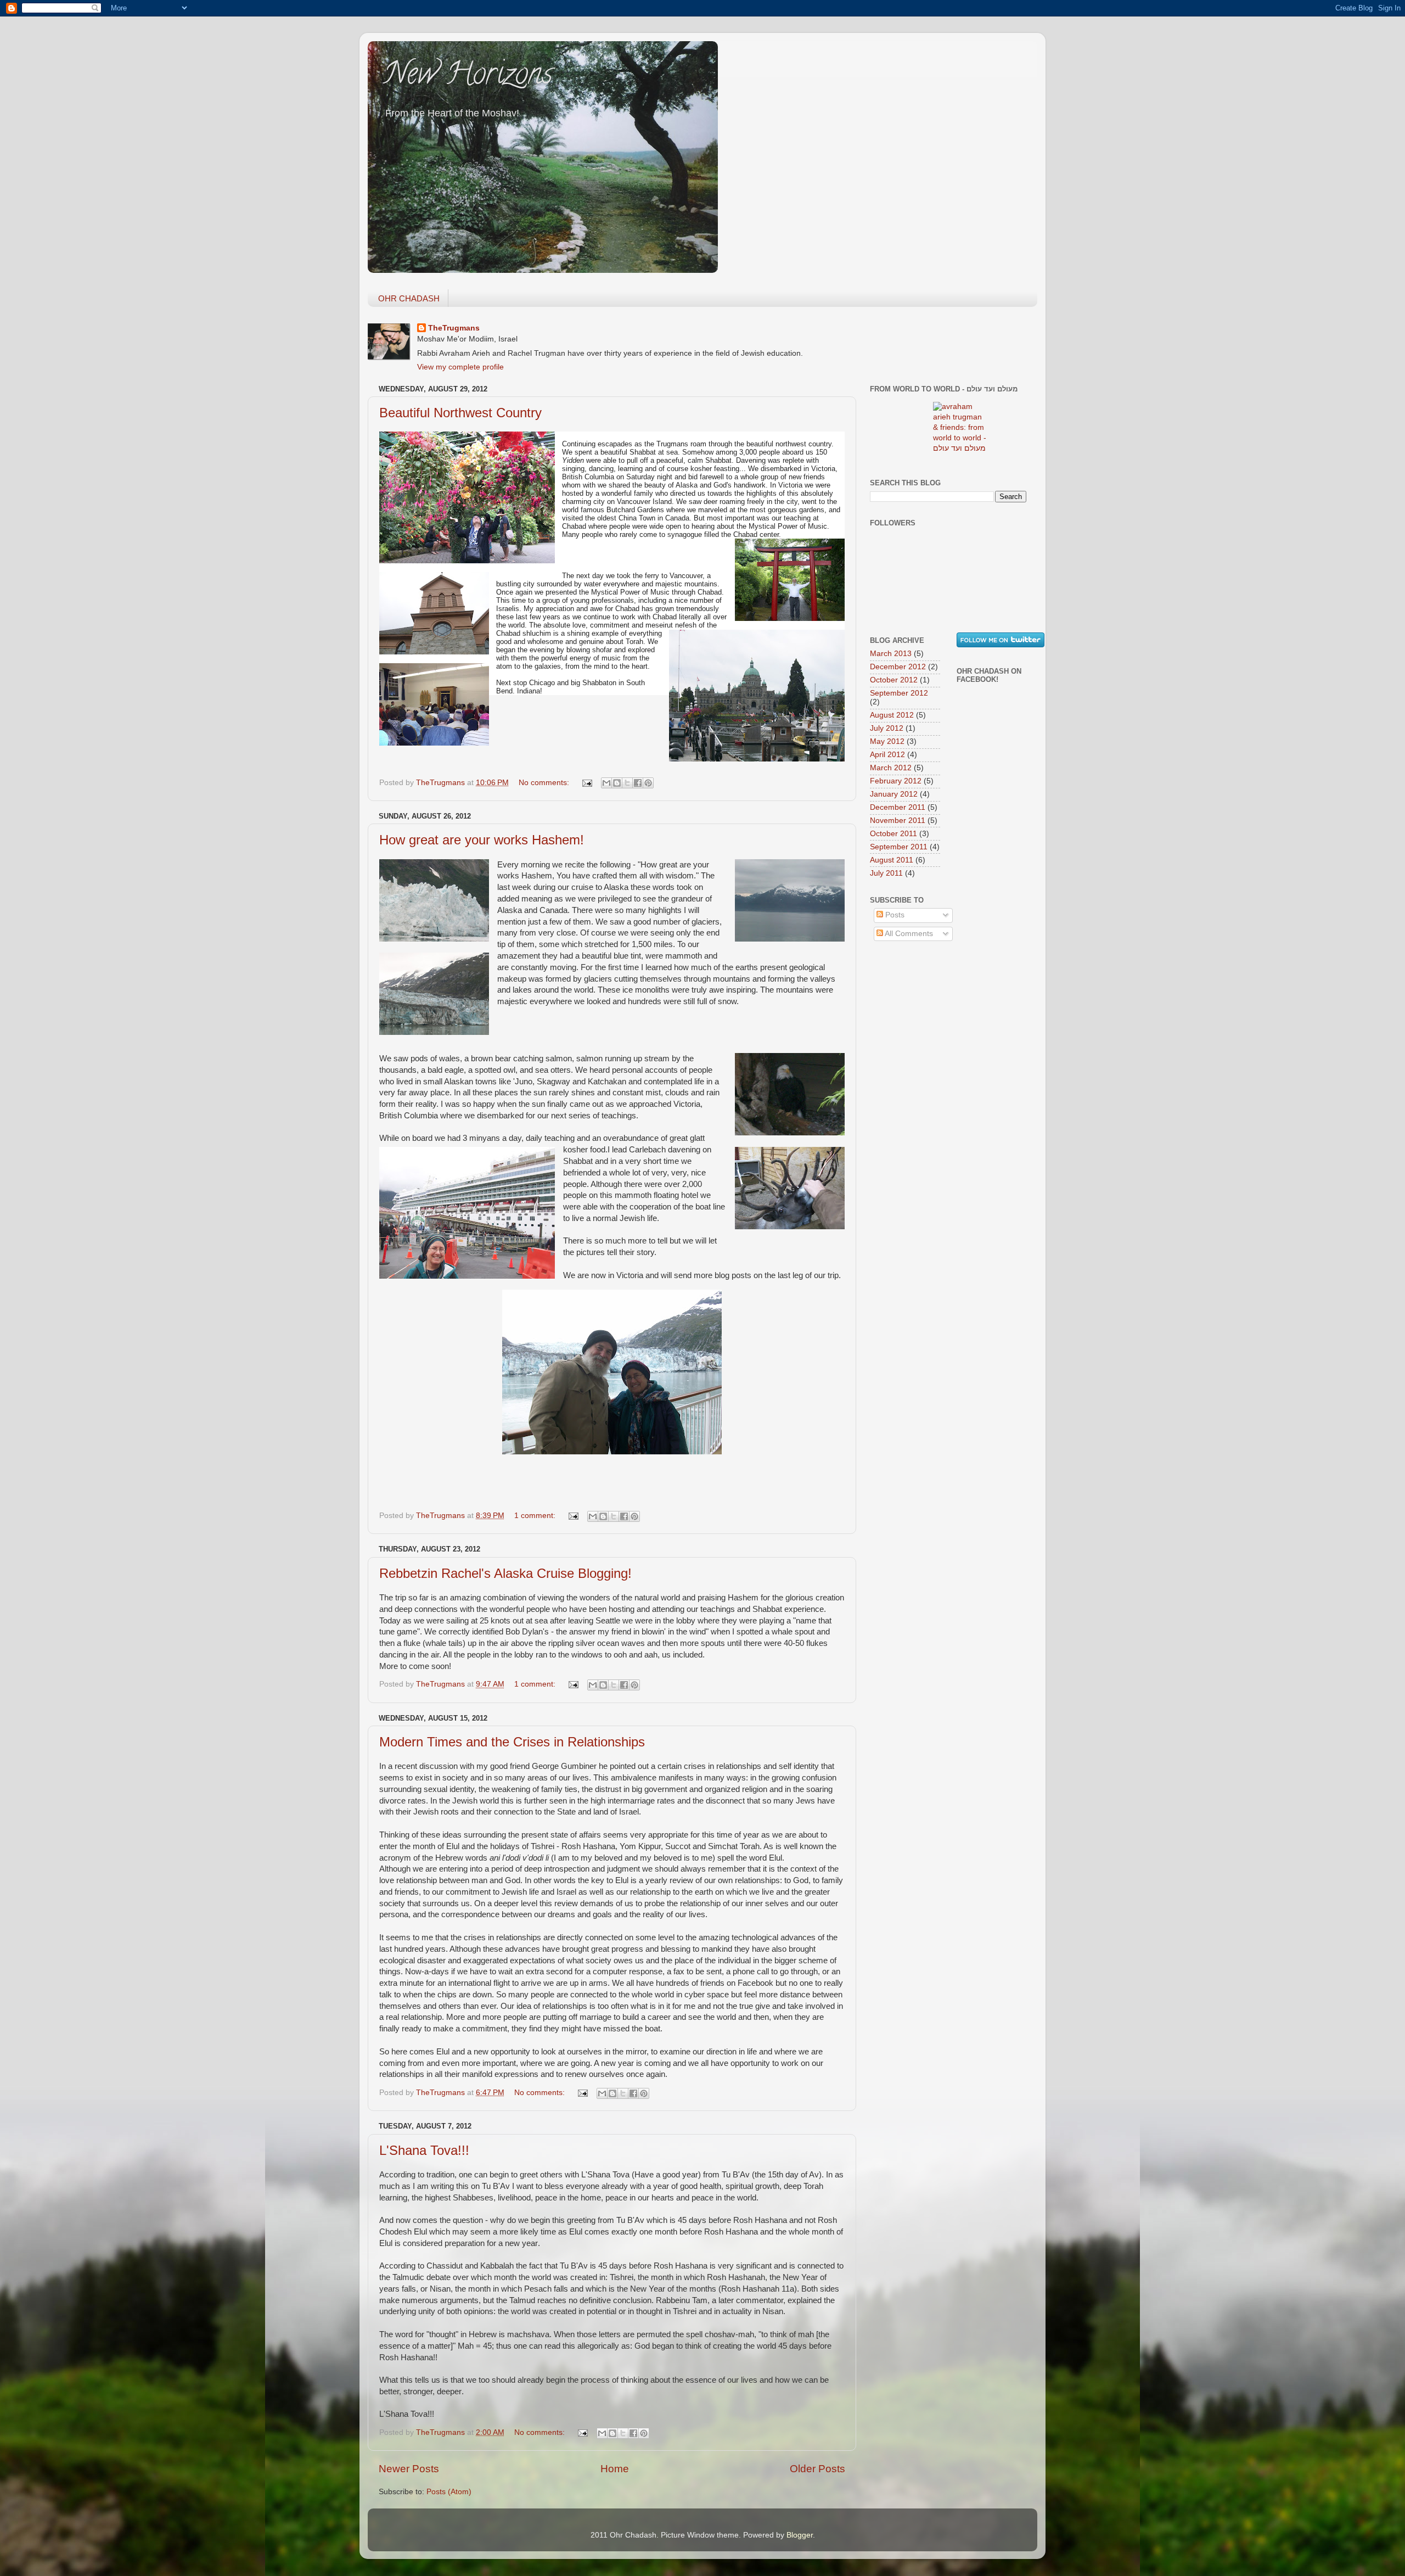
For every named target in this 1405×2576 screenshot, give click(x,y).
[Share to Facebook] (638, 783)
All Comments (908, 934)
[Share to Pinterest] (648, 783)
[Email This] (606, 783)
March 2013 (891, 654)
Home (615, 2469)
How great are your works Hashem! (482, 840)
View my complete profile (460, 367)
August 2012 (892, 715)
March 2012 (891, 768)
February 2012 (896, 781)
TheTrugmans (454, 328)
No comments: (545, 783)
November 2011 (898, 821)
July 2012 (887, 728)
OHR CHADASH (409, 298)
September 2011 (899, 847)
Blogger (800, 2535)
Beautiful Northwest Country (460, 413)
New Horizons (468, 77)
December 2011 (898, 807)
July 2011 (886, 873)
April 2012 (887, 755)
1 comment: (536, 1516)
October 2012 (894, 680)
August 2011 (892, 860)
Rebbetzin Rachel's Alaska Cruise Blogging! (505, 1573)
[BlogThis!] (617, 783)
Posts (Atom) (449, 2492)
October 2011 (893, 834)
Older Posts (817, 2469)
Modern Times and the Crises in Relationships (512, 1742)
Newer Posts (409, 2469)
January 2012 (894, 794)
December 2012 (898, 667)
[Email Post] (586, 783)
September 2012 (899, 693)
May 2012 (887, 741)
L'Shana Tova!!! (424, 2150)
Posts (894, 915)
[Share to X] (627, 783)
